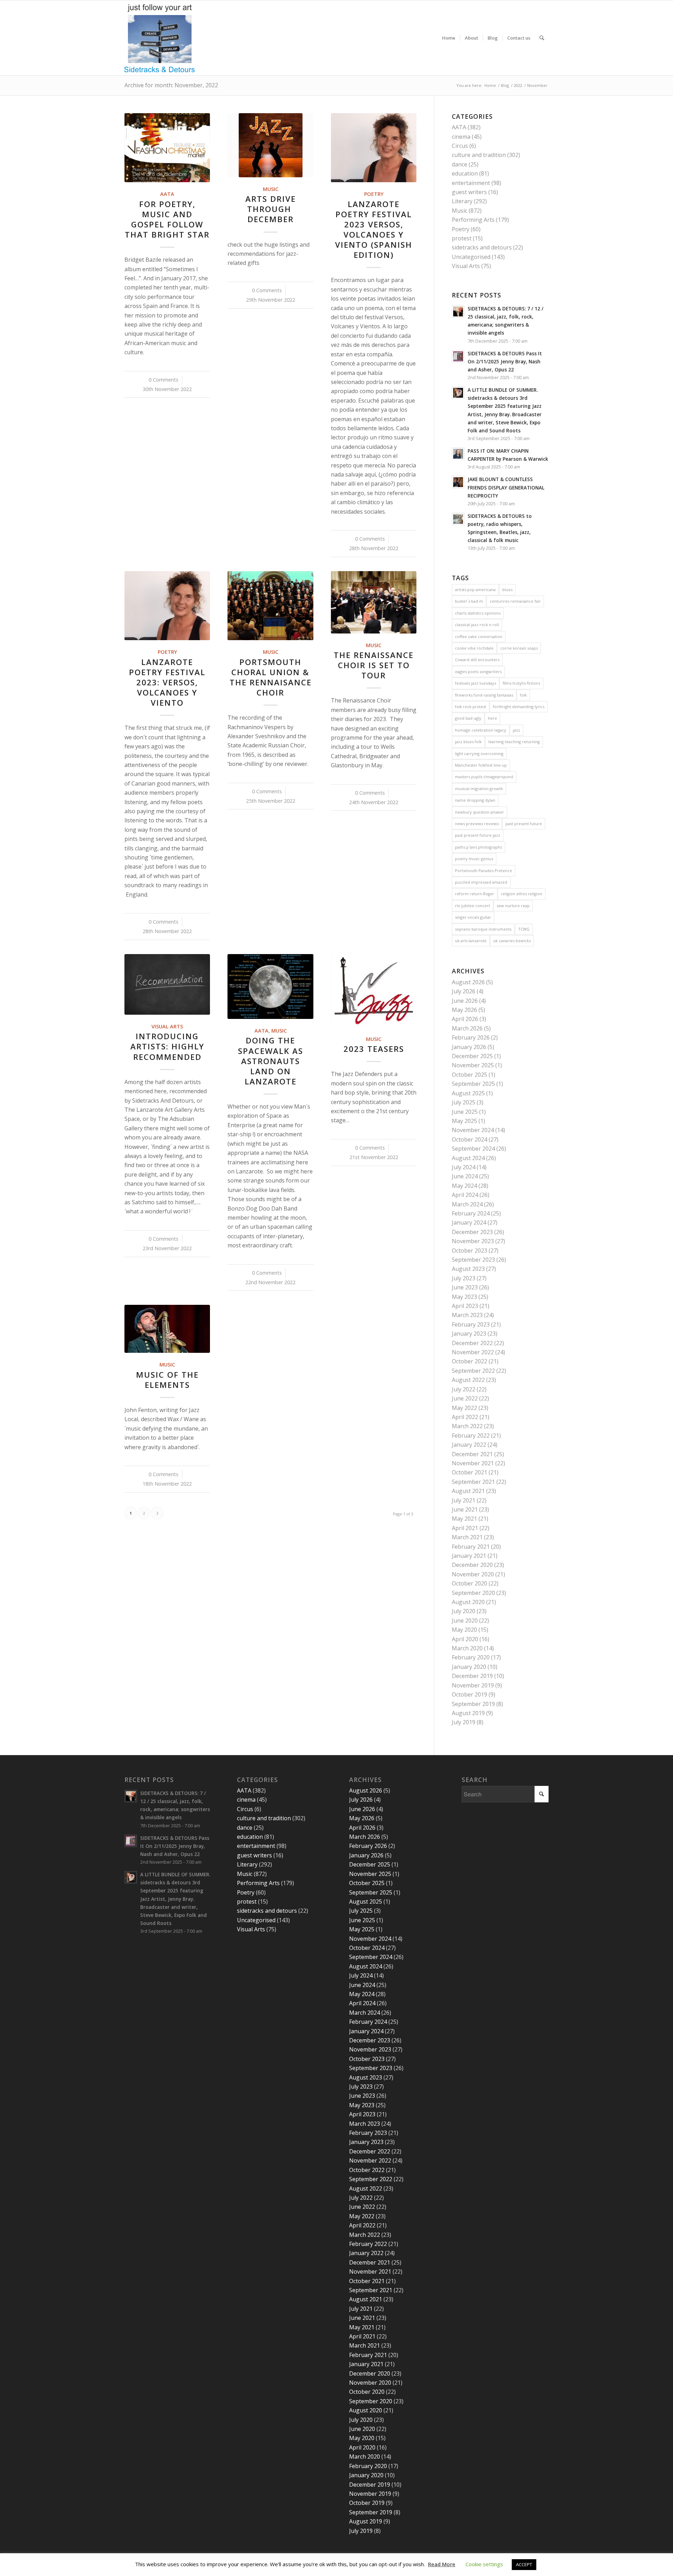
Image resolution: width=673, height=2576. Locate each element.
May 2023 (464, 1297)
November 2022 (473, 1352)
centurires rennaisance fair (515, 601)
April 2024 (465, 1195)
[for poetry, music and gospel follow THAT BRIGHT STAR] (167, 148)
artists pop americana (475, 590)
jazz (516, 730)
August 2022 (468, 1380)
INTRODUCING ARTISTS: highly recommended (167, 1046)
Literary (462, 201)
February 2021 (471, 1547)
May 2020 (464, 1630)
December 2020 (472, 1565)
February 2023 (471, 1324)
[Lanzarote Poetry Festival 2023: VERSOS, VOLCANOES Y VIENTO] (167, 606)
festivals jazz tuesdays (475, 683)
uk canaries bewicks (512, 941)
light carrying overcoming (479, 753)
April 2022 (465, 1417)
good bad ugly (468, 718)
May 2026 (464, 1010)
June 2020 (465, 1621)
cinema (461, 137)
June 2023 (465, 1287)
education (465, 173)
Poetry (374, 194)
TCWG (524, 929)
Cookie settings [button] (484, 2564)
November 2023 (473, 1241)
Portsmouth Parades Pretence (484, 871)
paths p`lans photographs (478, 847)
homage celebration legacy (481, 730)
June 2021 (465, 1509)
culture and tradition (479, 155)
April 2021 (465, 1528)
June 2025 (465, 1112)
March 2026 (467, 1028)
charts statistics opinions (478, 613)
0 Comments (164, 380)
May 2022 (464, 1408)
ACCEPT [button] (524, 2564)
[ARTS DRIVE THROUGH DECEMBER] (270, 145)
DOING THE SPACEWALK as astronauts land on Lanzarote (271, 1061)
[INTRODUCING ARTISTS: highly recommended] (167, 984)
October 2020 (470, 1583)
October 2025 (470, 1075)
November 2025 (473, 1065)
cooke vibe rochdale (474, 648)
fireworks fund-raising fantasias (484, 695)
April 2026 (465, 1019)
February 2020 (471, 1657)
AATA (167, 194)
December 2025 (472, 1056)
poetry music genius (474, 859)
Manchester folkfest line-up (481, 765)
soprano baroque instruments (483, 929)
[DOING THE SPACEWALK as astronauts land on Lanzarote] (270, 986)
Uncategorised (471, 257)
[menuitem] (449, 38)
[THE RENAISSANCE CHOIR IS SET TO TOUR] (374, 602)
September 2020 (473, 1593)
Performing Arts (473, 220)
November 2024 (473, 1130)
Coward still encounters (477, 660)
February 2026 (471, 1037)
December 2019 (472, 1676)
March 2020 (467, 1648)
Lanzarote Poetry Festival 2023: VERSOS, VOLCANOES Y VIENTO (167, 683)
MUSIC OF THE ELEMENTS (167, 1380)
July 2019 (464, 1722)
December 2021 (472, 1454)
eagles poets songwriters (478, 672)
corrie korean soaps (519, 648)
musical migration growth (479, 789)
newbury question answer (480, 812)
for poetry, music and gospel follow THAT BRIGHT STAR (167, 219)
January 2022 (469, 1445)
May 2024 (464, 1186)
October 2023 (470, 1251)
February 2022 (471, 1436)
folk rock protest (471, 707)
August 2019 (468, 1713)
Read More (442, 2564)
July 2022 (464, 1389)
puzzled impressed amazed (481, 882)
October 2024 (470, 1139)
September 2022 (473, 1371)
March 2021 (467, 1537)
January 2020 (469, 1667)
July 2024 (464, 1167)
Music (271, 189)
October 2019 (470, 1694)
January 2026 (469, 1047)
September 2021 (473, 1482)
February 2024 (471, 1213)
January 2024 (469, 1222)
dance (460, 164)
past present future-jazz (478, 835)
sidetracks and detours (482, 247)
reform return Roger (475, 894)
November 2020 (473, 1574)
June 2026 (465, 1001)
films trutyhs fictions (521, 683)
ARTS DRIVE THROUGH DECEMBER (271, 209)
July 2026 (464, 991)
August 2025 (468, 1093)
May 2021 (464, 1519)
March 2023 (467, 1315)
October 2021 (470, 1472)
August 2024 (468, 1158)
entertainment (471, 183)
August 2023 (468, 1269)
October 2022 (470, 1361)
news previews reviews (477, 824)
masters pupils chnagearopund (484, 777)
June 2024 (465, 1176)
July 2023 (464, 1278)
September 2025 (473, 1084)
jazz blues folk (468, 742)
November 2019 (473, 1685)
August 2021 (468, 1491)
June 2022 (465, 1398)
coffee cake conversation (479, 636)
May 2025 (464, 1121)
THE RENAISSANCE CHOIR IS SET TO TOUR (374, 665)
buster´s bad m (469, 601)
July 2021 (464, 1500)
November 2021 (473, 1463)
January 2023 (469, 1334)
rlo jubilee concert (473, 906)
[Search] (542, 38)
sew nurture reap (513, 906)
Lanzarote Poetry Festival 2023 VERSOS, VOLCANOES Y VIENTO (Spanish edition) (374, 230)
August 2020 (468, 1602)
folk (523, 695)
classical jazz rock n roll (477, 625)
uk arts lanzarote (471, 941)
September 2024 (473, 1149)
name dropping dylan (475, 800)
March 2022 (467, 1426)
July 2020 (464, 1611)
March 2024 (467, 1204)
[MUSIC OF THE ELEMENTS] (167, 1329)
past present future (524, 824)
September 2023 (473, 1260)
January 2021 (469, 1556)
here (492, 718)
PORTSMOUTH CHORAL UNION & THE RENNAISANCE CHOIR (271, 677)
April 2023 (465, 1306)
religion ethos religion (522, 894)
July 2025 (464, 1102)
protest (462, 238)
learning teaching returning (514, 742)
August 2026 (468, 982)
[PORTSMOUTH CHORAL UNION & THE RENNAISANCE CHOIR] (270, 606)
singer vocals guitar (473, 917)
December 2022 (472, 1343)
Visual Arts (167, 1026)
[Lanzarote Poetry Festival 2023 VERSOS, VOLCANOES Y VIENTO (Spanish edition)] (374, 148)
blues (507, 590)
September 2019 (473, 1704)
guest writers (469, 192)
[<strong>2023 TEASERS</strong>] (374, 991)
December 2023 (472, 1232)
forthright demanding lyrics (519, 707)
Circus (460, 146)
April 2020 (465, 1639)
